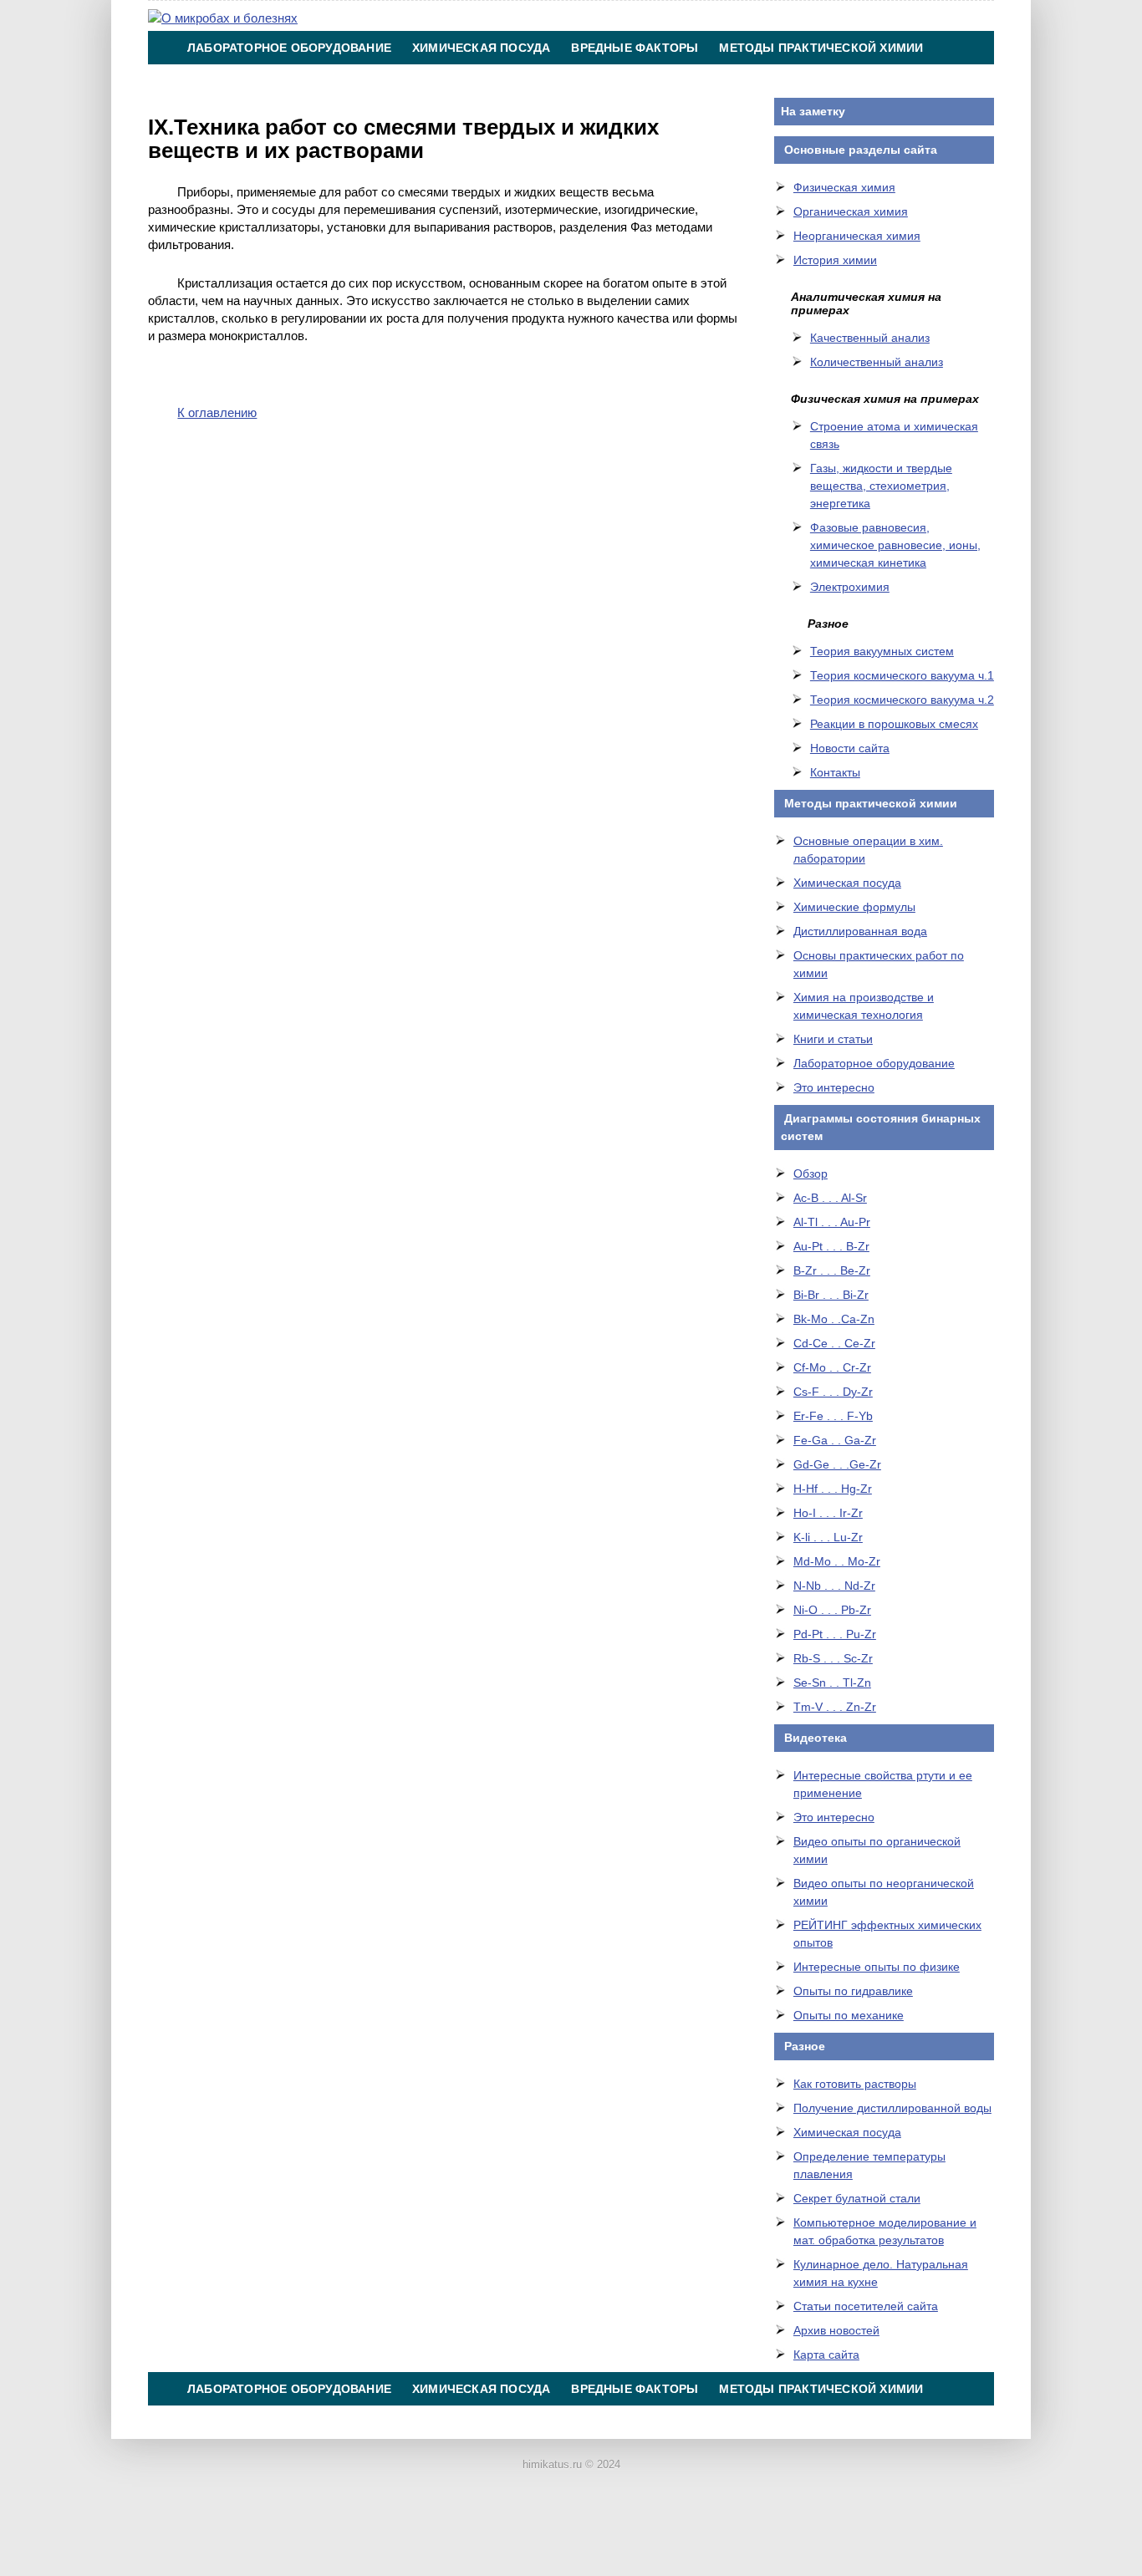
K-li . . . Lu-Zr (828, 1537)
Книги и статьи (833, 1039)
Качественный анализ (870, 338)
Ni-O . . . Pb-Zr (832, 1610)
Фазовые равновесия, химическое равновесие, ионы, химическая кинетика (895, 545)
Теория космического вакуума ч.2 (902, 700)
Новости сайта (850, 748)
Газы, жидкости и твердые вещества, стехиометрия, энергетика (881, 486)
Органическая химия (851, 211)
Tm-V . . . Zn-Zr (835, 1707)
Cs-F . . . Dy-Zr (833, 1392)
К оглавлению (217, 412)
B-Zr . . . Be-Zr (832, 1270)
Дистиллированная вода (860, 931)
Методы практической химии (821, 48)
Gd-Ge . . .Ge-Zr (837, 1464)
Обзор (811, 1173)
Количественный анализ (877, 362)
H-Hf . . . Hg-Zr (833, 1489)
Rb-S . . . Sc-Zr (833, 1658)
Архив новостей (836, 2330)
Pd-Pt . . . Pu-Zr (835, 1634)
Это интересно (834, 1087)
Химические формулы (854, 907)
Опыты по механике (849, 2015)
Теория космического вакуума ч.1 (902, 675)
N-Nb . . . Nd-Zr (834, 1586)
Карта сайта (826, 2355)
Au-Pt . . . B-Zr (831, 1246)
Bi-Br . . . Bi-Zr (831, 1295)
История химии (835, 260)
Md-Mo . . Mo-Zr (837, 1561)
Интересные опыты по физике (877, 1967)
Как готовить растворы (855, 2084)
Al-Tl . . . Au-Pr (832, 1222)
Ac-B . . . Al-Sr (830, 1198)
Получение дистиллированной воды (892, 2108)
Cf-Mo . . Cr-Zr (832, 1367)
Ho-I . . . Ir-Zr (828, 1513)
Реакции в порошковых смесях (894, 724)
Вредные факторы (635, 48)
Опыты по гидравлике (853, 1991)
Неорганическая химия (857, 236)
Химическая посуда (481, 48)
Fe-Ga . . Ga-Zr (835, 1440)
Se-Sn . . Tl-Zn (832, 1683)
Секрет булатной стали (857, 2198)
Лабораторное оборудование (289, 48)
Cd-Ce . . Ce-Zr (834, 1343)
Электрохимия (850, 587)
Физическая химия (844, 187)
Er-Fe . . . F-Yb (833, 1416)
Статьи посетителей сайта (866, 2306)
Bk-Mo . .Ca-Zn (834, 1319)
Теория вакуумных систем (882, 651)
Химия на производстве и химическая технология (365, 81)
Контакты (597, 81)
